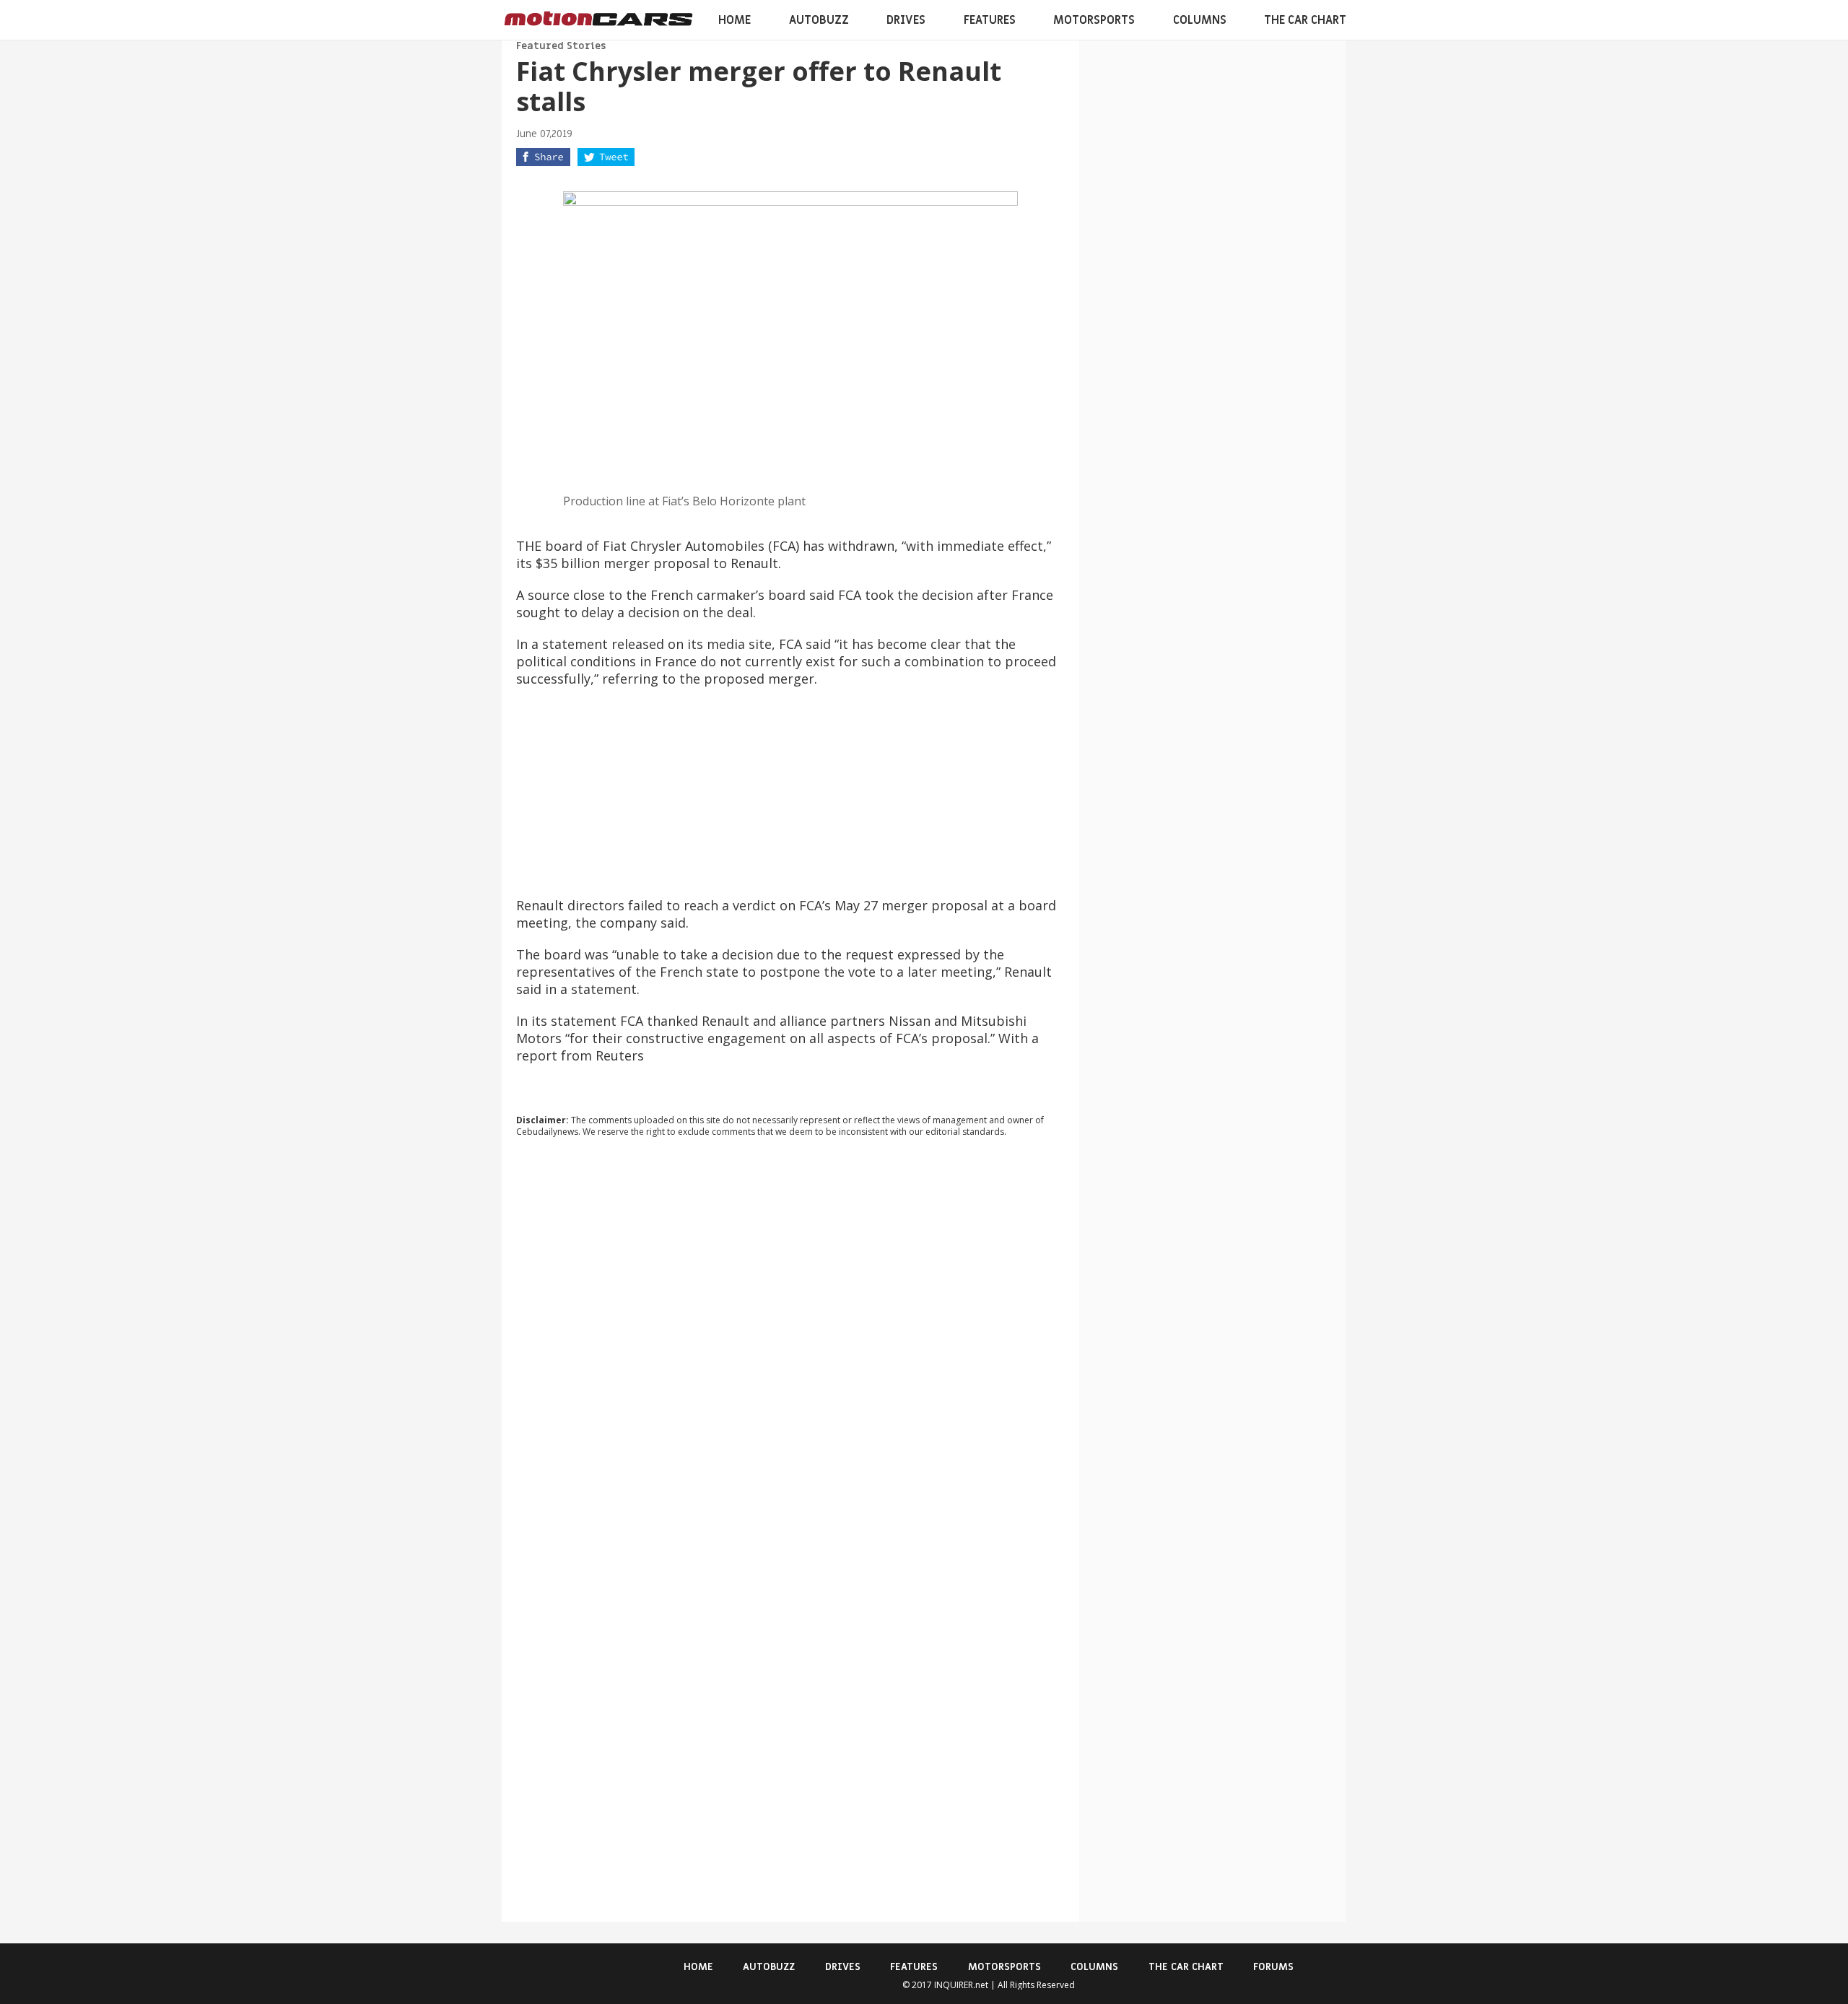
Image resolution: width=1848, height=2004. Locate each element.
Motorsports (1094, 20)
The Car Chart (1305, 20)
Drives (906, 20)
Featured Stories (561, 46)
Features (990, 20)
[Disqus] (790, 1344)
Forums (1273, 1967)
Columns (1200, 20)
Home (735, 20)
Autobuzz (819, 20)
